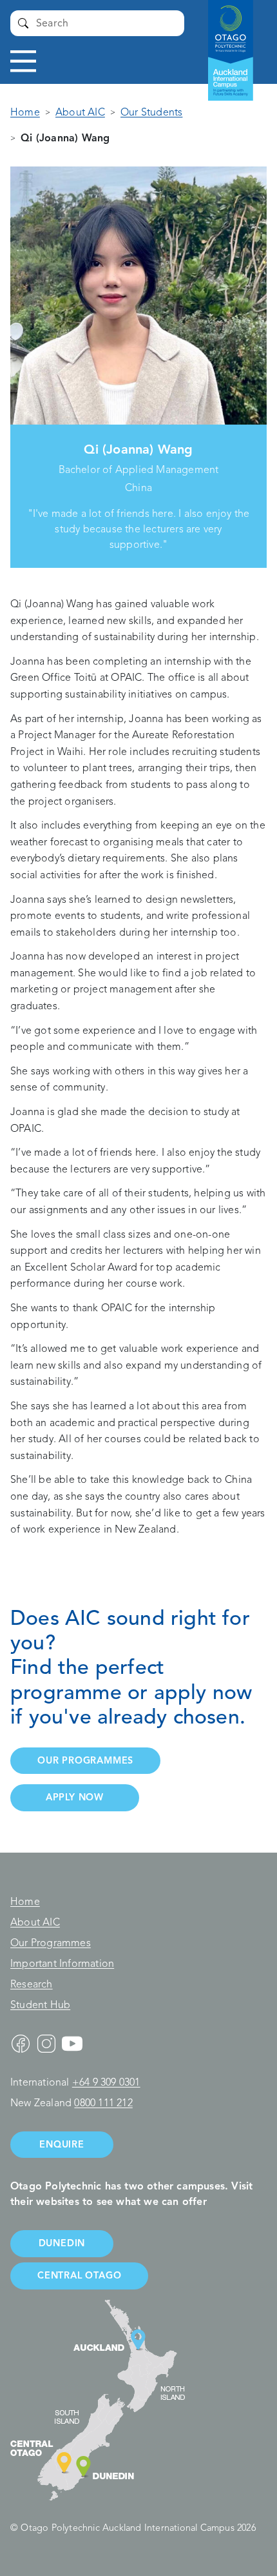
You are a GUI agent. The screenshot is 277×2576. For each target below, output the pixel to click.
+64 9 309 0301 (106, 2082)
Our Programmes (51, 1943)
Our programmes (85, 1760)
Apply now (75, 1797)
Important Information (62, 1964)
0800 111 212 (103, 2103)
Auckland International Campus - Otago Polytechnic (224, 39)
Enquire (62, 2144)
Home (25, 112)
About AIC (80, 112)
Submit (23, 23)
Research (32, 1984)
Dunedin (62, 2243)
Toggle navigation (23, 61)
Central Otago (79, 2275)
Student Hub (40, 2005)
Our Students (151, 112)
